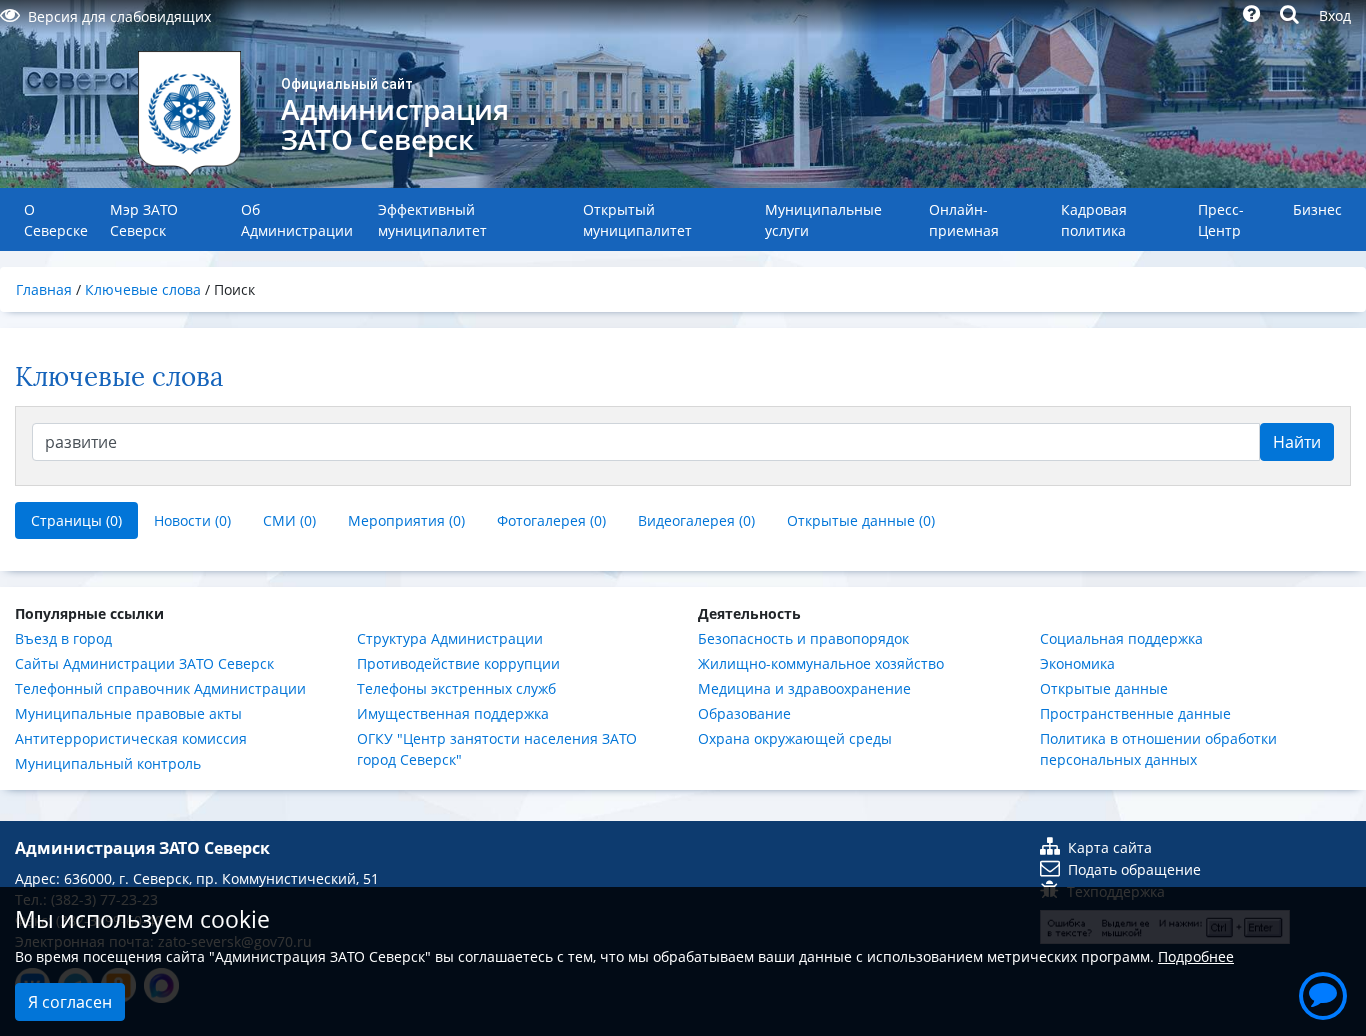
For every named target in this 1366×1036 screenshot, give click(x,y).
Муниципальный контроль (108, 763)
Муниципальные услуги (823, 220)
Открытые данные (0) (861, 520)
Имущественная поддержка (453, 713)
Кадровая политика (1094, 220)
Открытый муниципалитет (637, 220)
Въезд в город (63, 638)
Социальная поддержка (1121, 638)
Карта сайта (1110, 847)
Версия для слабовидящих (119, 16)
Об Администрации (297, 220)
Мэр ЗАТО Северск (144, 220)
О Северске (56, 220)
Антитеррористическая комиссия (131, 738)
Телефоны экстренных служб (456, 688)
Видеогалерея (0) (696, 520)
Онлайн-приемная (964, 220)
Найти (1297, 442)
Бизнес (1317, 209)
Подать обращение (1134, 869)
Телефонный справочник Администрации (160, 688)
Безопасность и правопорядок (803, 638)
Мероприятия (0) (406, 520)
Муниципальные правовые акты (128, 713)
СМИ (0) (289, 520)
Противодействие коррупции (458, 663)
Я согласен (70, 1002)
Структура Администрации (450, 638)
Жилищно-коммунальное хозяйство (821, 663)
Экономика (1077, 663)
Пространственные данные (1135, 713)
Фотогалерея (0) (551, 520)
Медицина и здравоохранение (804, 688)
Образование (744, 713)
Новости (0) (192, 520)
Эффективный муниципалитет (432, 220)
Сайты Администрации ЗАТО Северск (144, 663)
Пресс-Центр (1221, 220)
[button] (1323, 993)
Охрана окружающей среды (795, 738)
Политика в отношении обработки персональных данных (1158, 749)
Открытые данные (1104, 688)
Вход (1335, 15)
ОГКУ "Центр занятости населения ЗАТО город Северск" (497, 749)
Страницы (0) (76, 520)
